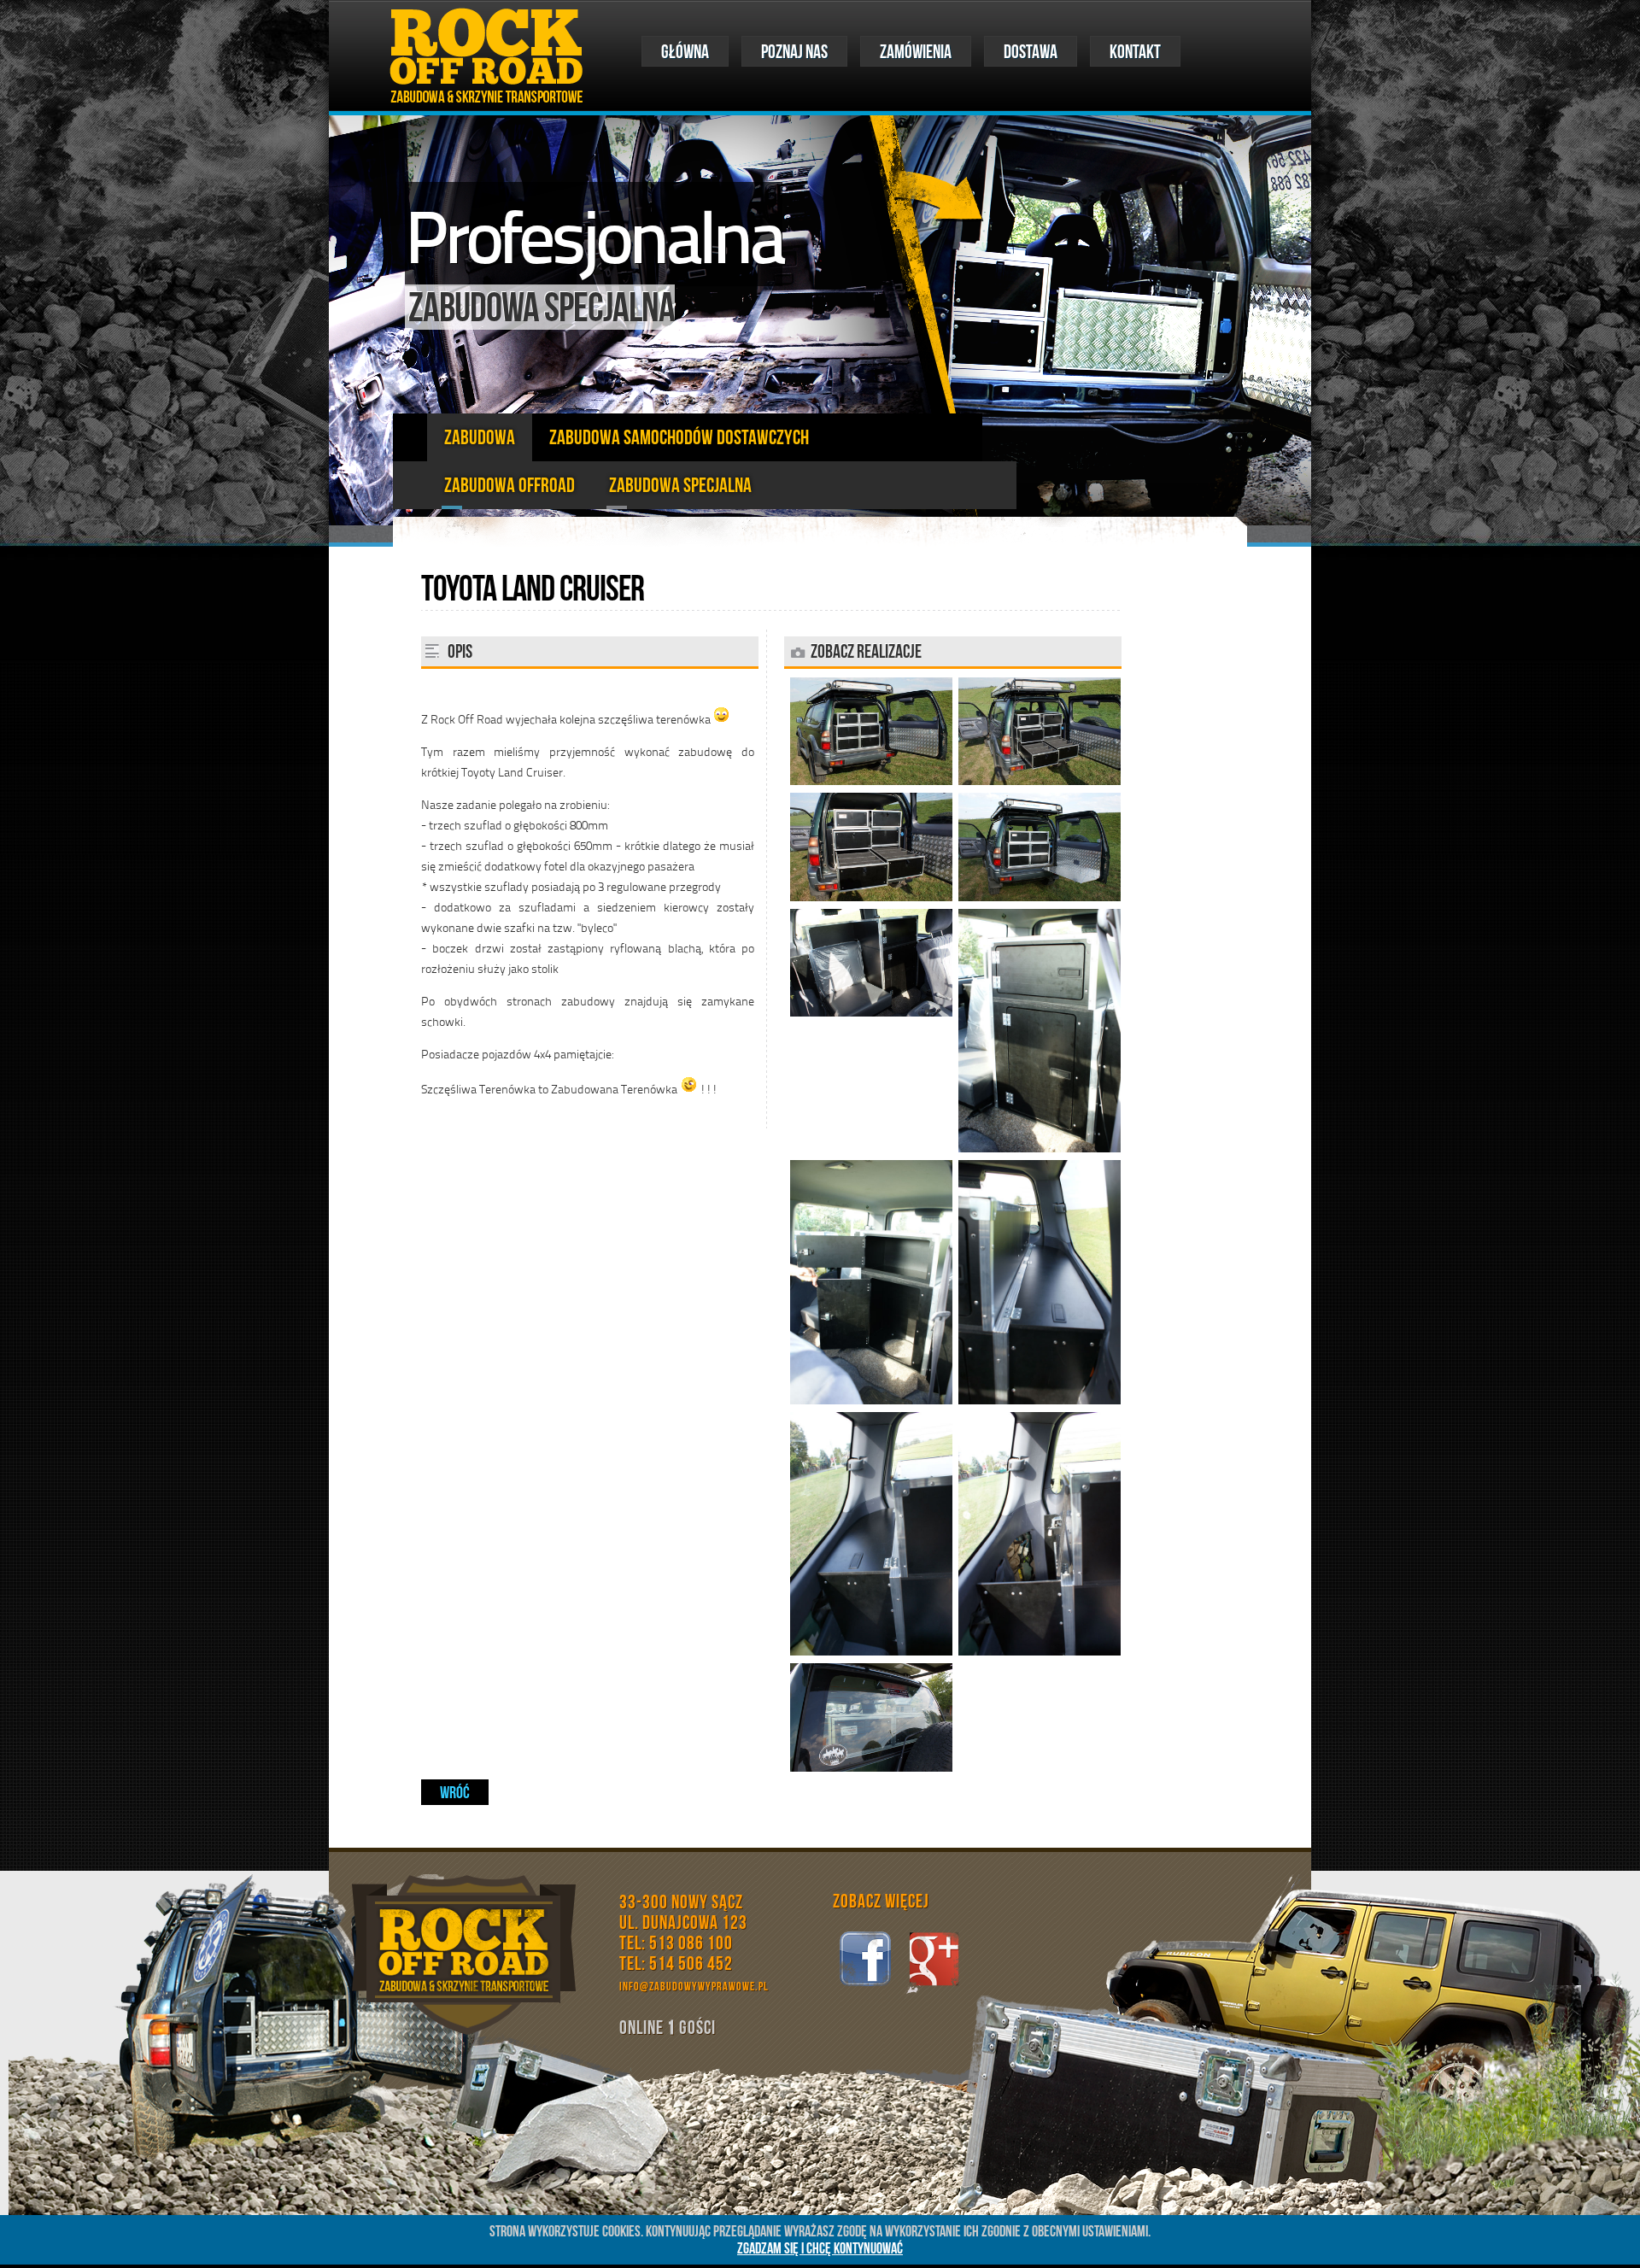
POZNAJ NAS (794, 51)
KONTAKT (1135, 51)
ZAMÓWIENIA (916, 51)
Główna (685, 51)
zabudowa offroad (510, 485)
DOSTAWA (1031, 51)
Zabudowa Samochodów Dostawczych (679, 437)
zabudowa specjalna (680, 485)
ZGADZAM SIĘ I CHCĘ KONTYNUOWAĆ (820, 2248)
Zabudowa (480, 437)
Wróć (455, 1792)
